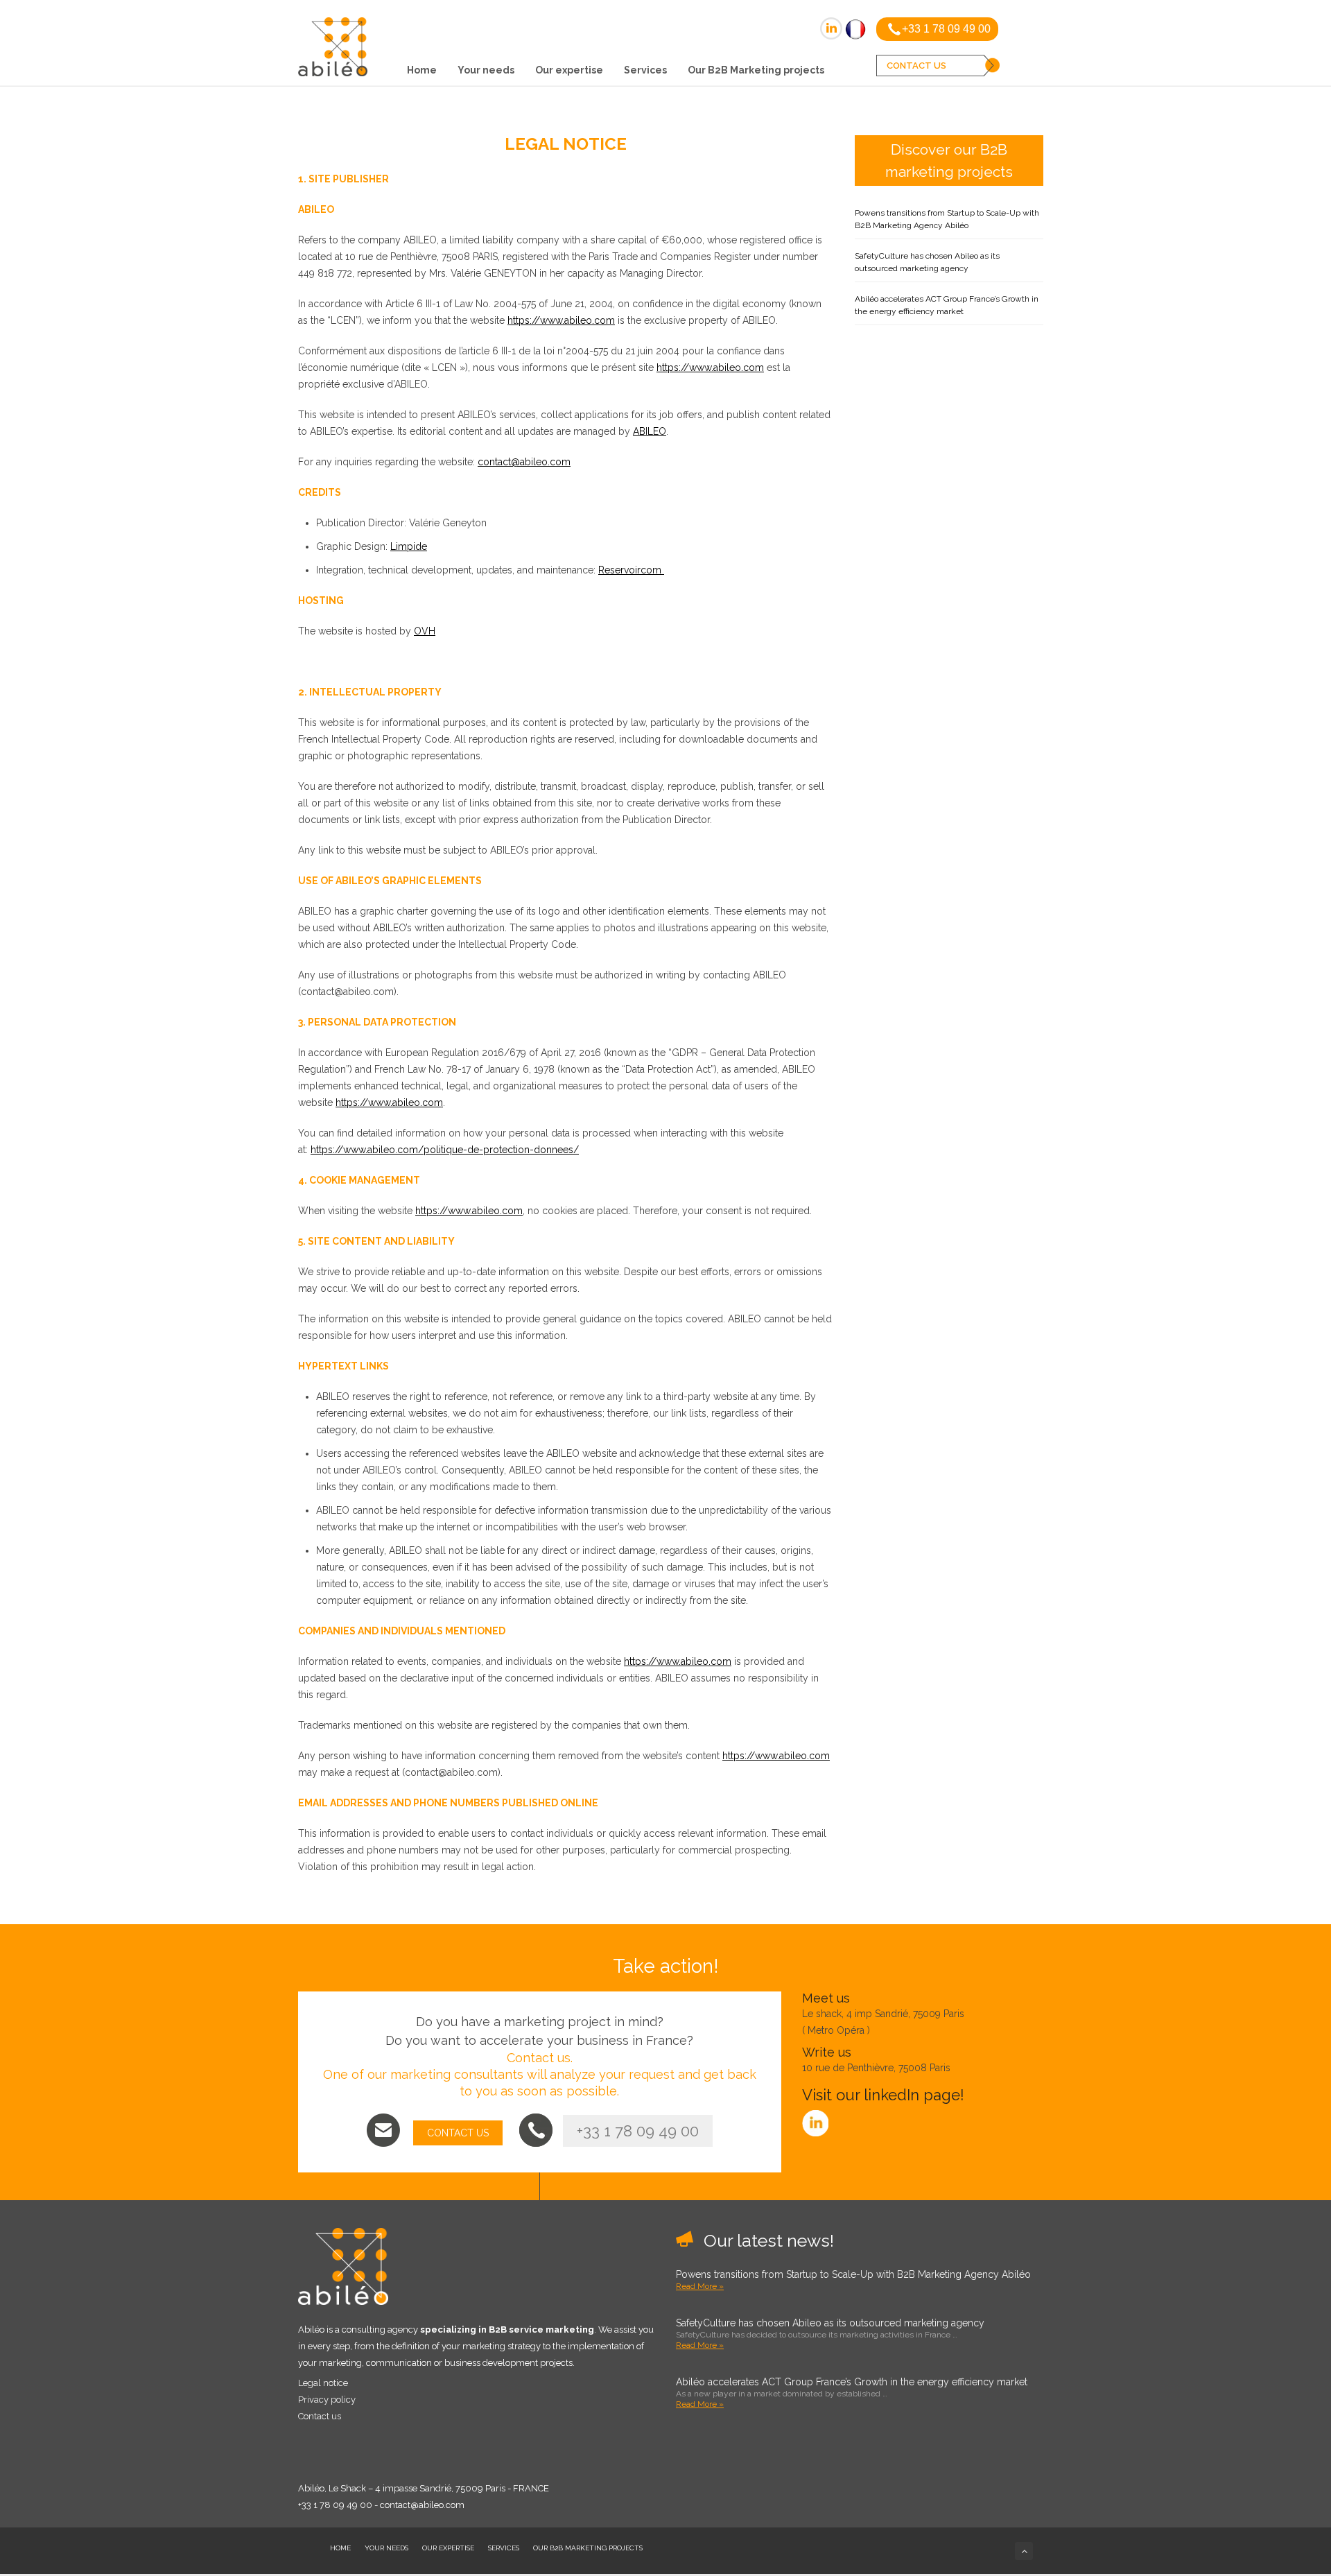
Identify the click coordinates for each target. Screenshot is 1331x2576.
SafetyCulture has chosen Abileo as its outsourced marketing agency (927, 262)
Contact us (320, 2416)
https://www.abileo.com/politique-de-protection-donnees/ (445, 1150)
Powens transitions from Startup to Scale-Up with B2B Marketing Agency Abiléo (947, 219)
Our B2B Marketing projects (756, 70)
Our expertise (569, 70)
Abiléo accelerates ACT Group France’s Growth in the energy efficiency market (947, 305)
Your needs (486, 70)
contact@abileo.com (524, 462)
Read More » (700, 2286)
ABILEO (650, 431)
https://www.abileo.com (561, 320)
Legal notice (323, 2383)
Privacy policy (327, 2400)
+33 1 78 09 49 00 (638, 2131)
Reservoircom (631, 570)
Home (422, 70)
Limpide (409, 546)
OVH (425, 631)
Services (645, 70)
